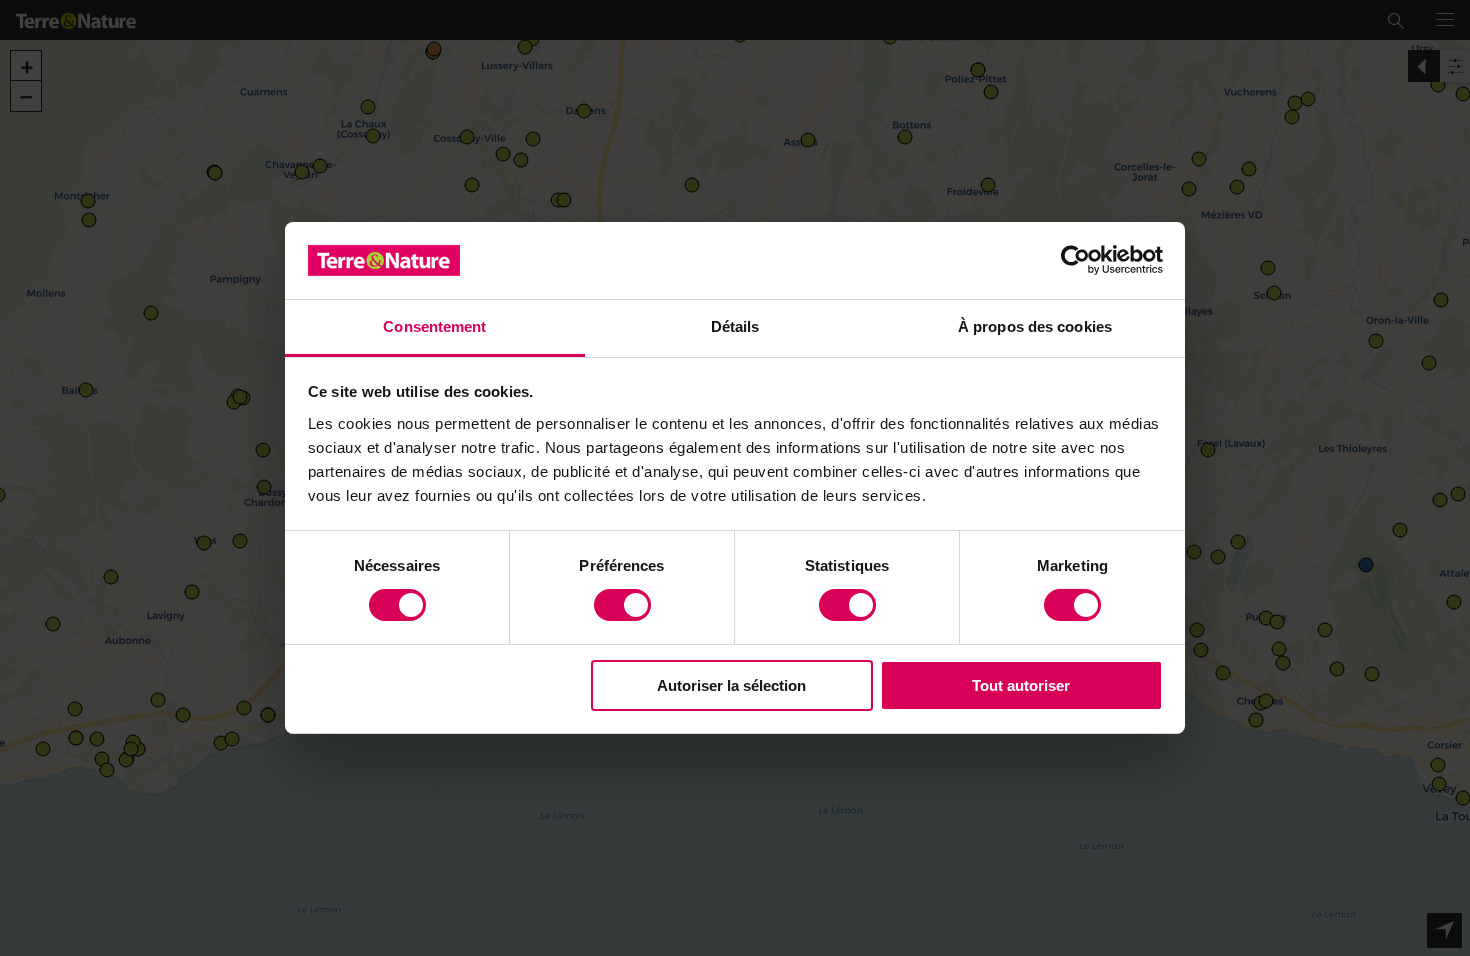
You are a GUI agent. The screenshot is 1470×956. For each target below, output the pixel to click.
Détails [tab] (735, 326)
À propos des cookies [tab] (1035, 326)
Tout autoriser (1021, 685)
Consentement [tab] (434, 326)
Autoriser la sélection (731, 685)
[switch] (622, 605)
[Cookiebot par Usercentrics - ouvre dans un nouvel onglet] (1075, 260)
